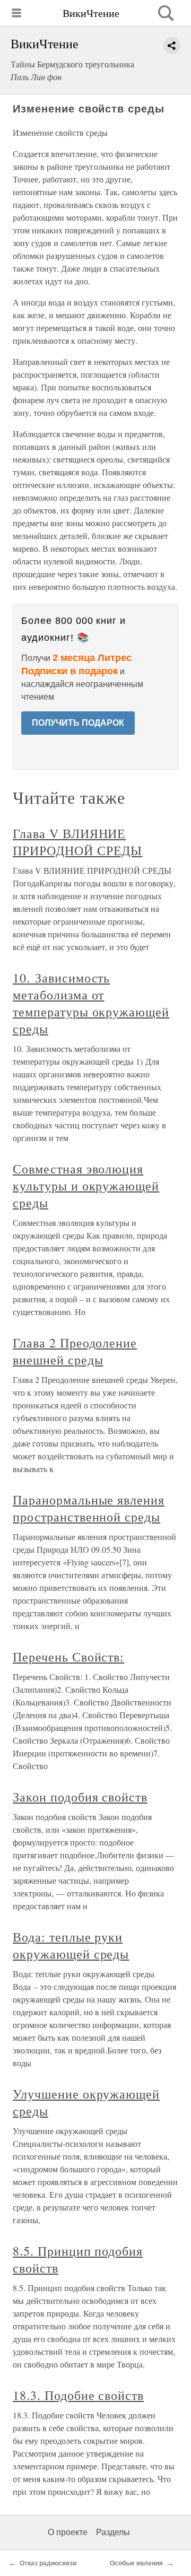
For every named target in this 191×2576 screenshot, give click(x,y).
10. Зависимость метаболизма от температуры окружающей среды (91, 1003)
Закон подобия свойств (80, 1797)
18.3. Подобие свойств (78, 2395)
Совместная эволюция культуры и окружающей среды (86, 1186)
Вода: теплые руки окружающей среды (71, 1945)
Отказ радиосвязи (48, 2563)
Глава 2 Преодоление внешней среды (75, 1351)
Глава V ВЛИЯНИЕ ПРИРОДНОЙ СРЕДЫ (77, 842)
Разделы (113, 2532)
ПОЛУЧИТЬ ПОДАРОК (78, 723)
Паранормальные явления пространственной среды (89, 1508)
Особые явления (136, 2563)
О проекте (68, 2532)
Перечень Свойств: (68, 1657)
